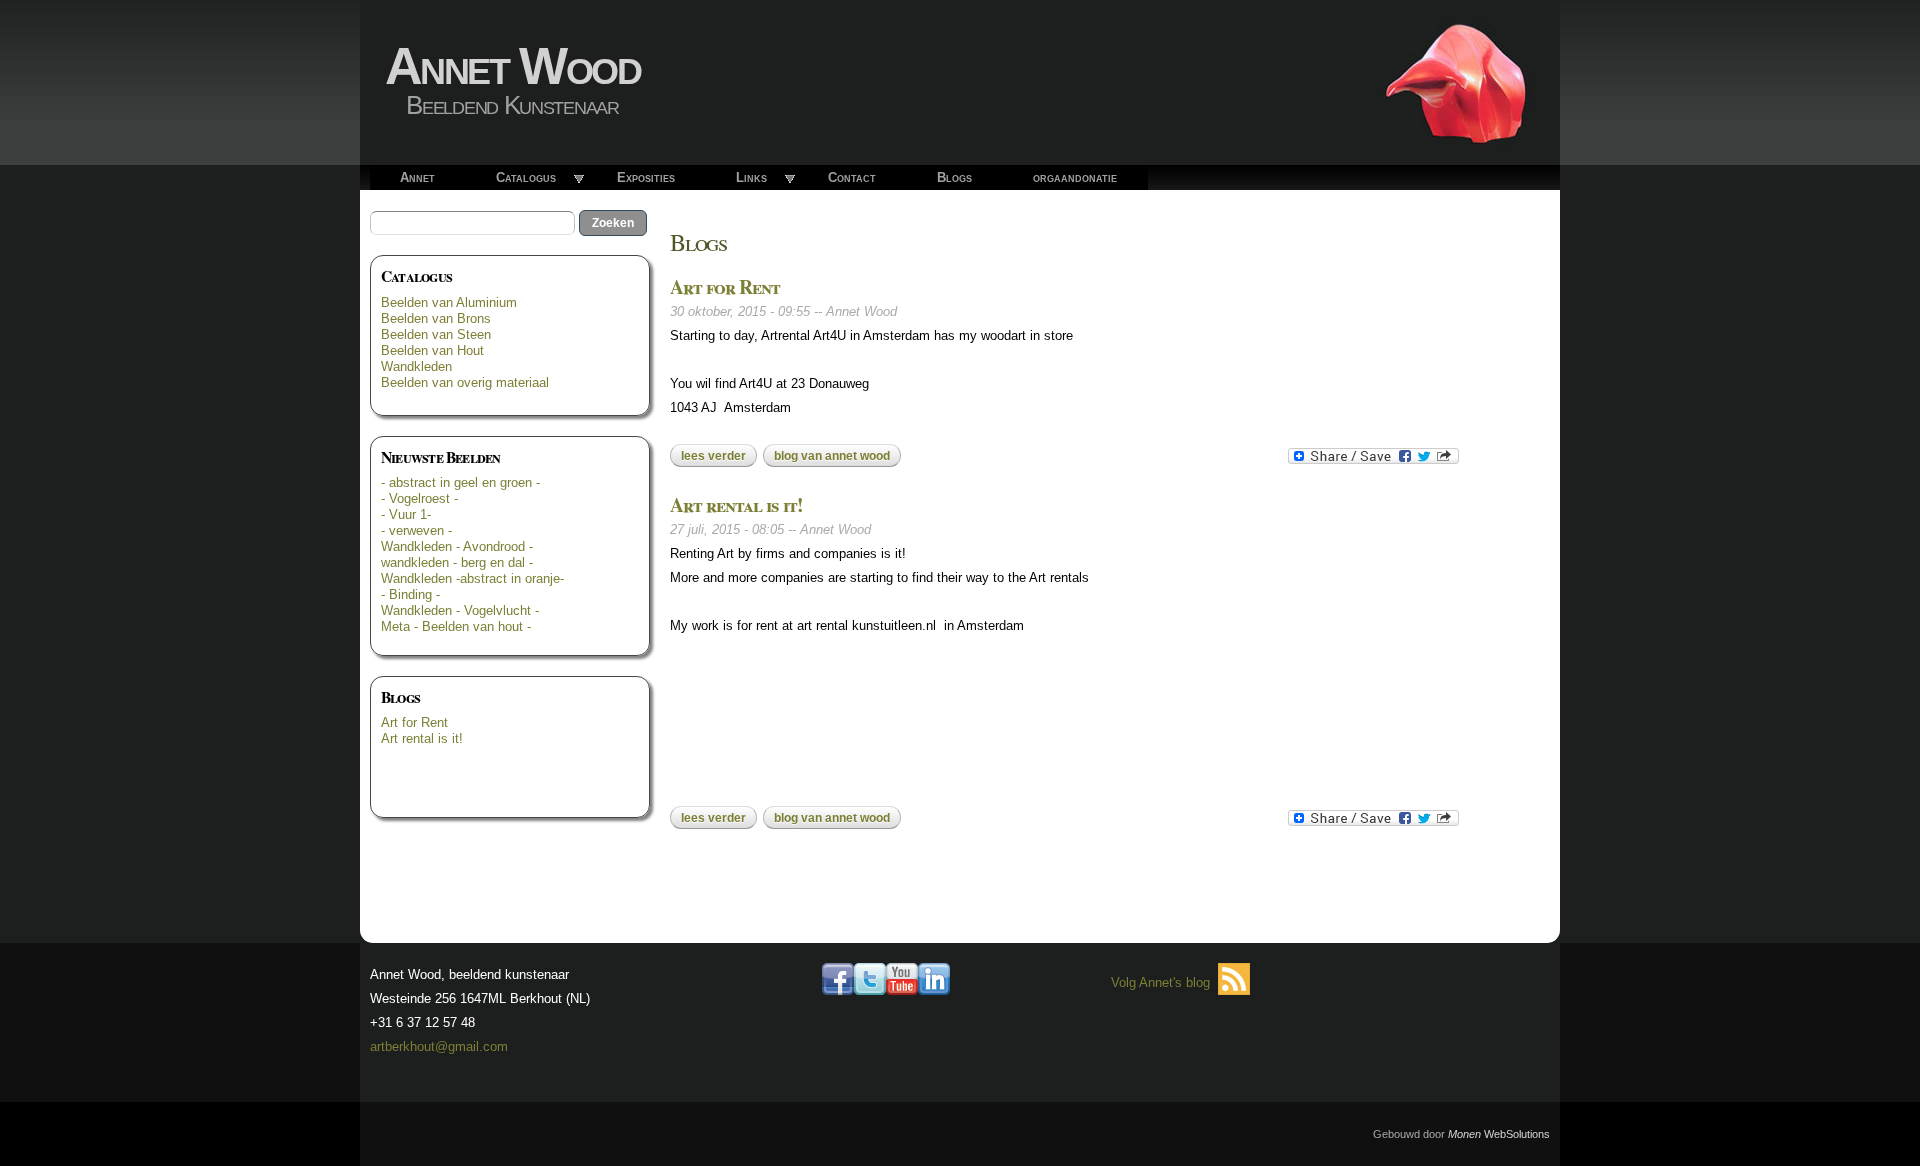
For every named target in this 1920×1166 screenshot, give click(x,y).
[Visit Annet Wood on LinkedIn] (934, 982)
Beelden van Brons (436, 318)
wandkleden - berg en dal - (457, 562)
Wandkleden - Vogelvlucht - (460, 610)
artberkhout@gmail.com (439, 1046)
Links (751, 177)
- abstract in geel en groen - (460, 482)
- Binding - (410, 594)
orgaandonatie (1075, 177)
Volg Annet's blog (1160, 982)
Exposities (646, 177)
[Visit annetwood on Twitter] (870, 982)
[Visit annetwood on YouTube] (902, 982)
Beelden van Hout (432, 350)
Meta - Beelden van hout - (456, 626)
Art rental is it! (422, 738)
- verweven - (416, 530)
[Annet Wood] (1455, 132)
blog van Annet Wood (832, 456)
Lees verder (719, 456)
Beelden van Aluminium (449, 302)
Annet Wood (512, 66)
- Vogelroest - (419, 498)
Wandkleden (416, 366)
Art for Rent (414, 722)
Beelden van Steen (436, 334)
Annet (417, 177)
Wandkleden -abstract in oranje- (472, 578)
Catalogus (526, 177)
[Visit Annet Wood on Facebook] (838, 982)
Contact (852, 177)
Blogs (954, 177)
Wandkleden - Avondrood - (457, 546)
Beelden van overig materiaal (465, 382)
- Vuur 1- (406, 514)
